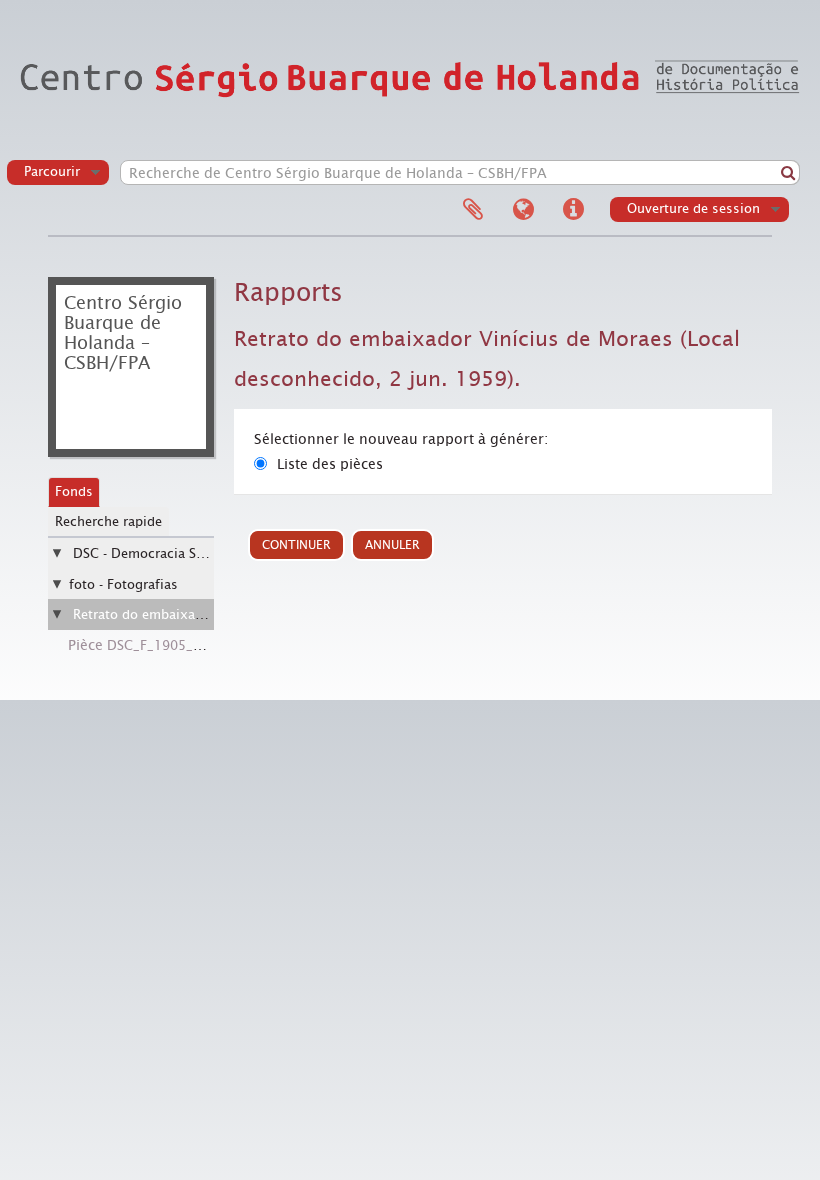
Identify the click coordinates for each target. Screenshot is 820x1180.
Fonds (74, 491)
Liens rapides (573, 210)
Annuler (392, 545)
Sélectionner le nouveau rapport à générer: (401, 439)
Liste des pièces (330, 464)
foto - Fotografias (123, 584)
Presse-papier (473, 210)
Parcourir (52, 171)
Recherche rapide (108, 521)
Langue (523, 210)
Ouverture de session (693, 208)
